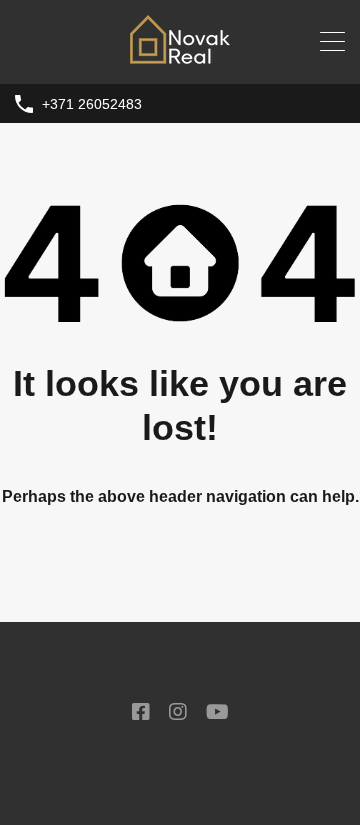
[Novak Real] (180, 59)
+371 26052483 (92, 104)
